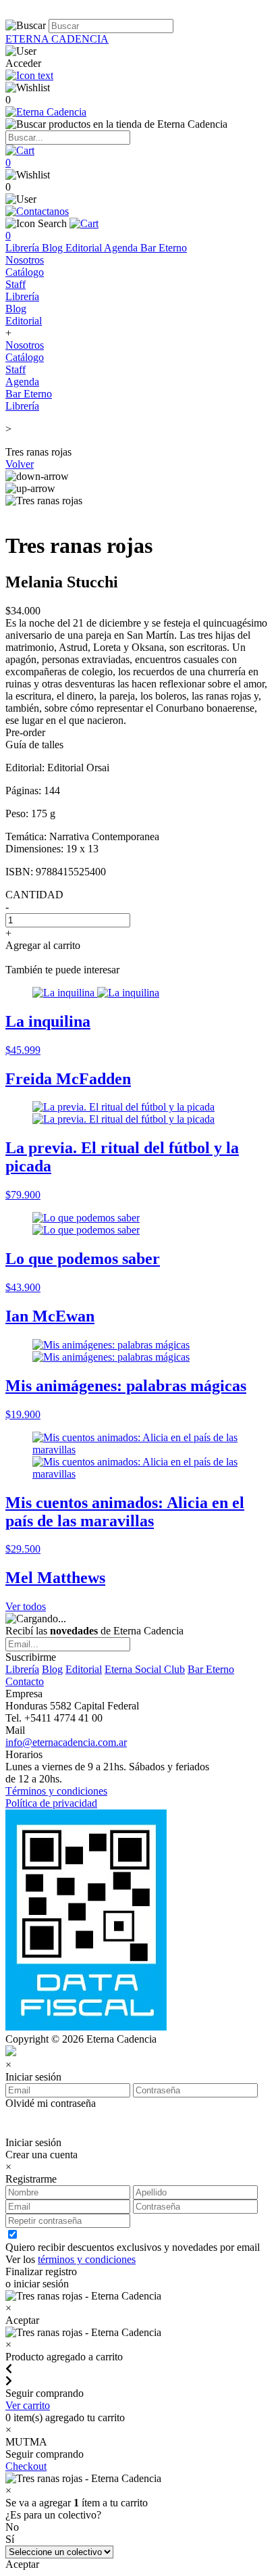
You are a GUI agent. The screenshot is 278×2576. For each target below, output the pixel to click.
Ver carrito (28, 2405)
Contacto (25, 1681)
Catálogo (25, 272)
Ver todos (26, 1606)
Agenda (122, 248)
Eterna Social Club (145, 1669)
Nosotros (25, 260)
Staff (16, 284)
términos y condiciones (87, 2259)
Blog (54, 248)
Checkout (26, 2466)
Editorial (85, 248)
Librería (24, 248)
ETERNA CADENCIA (57, 39)
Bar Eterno (164, 248)
